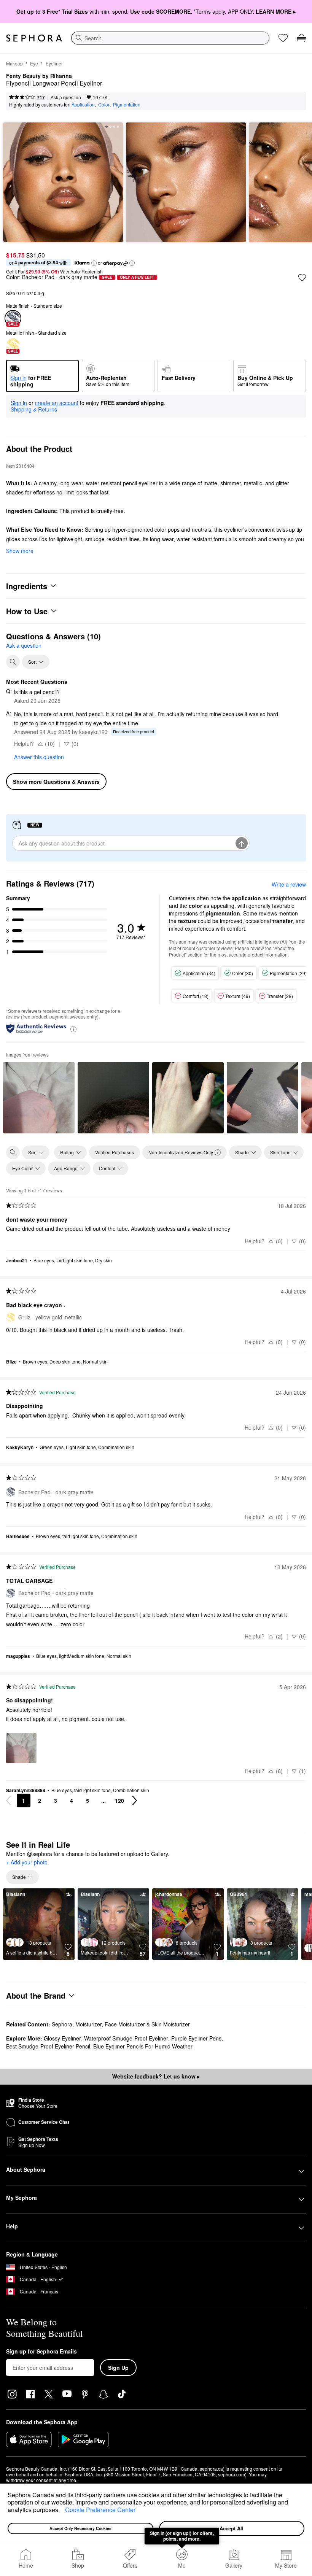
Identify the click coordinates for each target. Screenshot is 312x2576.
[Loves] (283, 38)
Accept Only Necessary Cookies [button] (80, 2528)
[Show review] (39, 1098)
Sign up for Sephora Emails (41, 2352)
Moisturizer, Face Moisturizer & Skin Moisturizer (133, 2024)
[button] (62, 2511)
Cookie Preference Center (100, 2510)
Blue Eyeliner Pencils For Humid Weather (143, 2046)
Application (83, 104)
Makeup (14, 63)
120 (119, 1800)
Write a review (289, 884)
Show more (20, 551)
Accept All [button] (232, 2528)
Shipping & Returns (34, 409)
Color (104, 104)
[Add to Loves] (302, 278)
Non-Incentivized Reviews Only (181, 1152)
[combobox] (170, 38)
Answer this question (39, 757)
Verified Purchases (115, 1152)
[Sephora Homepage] (34, 38)
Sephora (62, 2024)
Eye (34, 63)
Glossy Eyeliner (62, 2038)
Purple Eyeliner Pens (196, 2038)
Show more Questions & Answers (56, 782)
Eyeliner (54, 63)
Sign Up (118, 2368)
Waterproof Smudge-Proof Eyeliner (126, 2038)
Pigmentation (127, 104)
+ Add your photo (27, 1862)
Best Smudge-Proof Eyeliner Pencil (48, 2046)
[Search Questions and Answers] (13, 662)
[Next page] (135, 1800)
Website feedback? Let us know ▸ (156, 2076)
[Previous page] (8, 1800)
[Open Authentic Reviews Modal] (73, 1029)
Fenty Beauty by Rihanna (39, 76)
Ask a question (66, 97)
